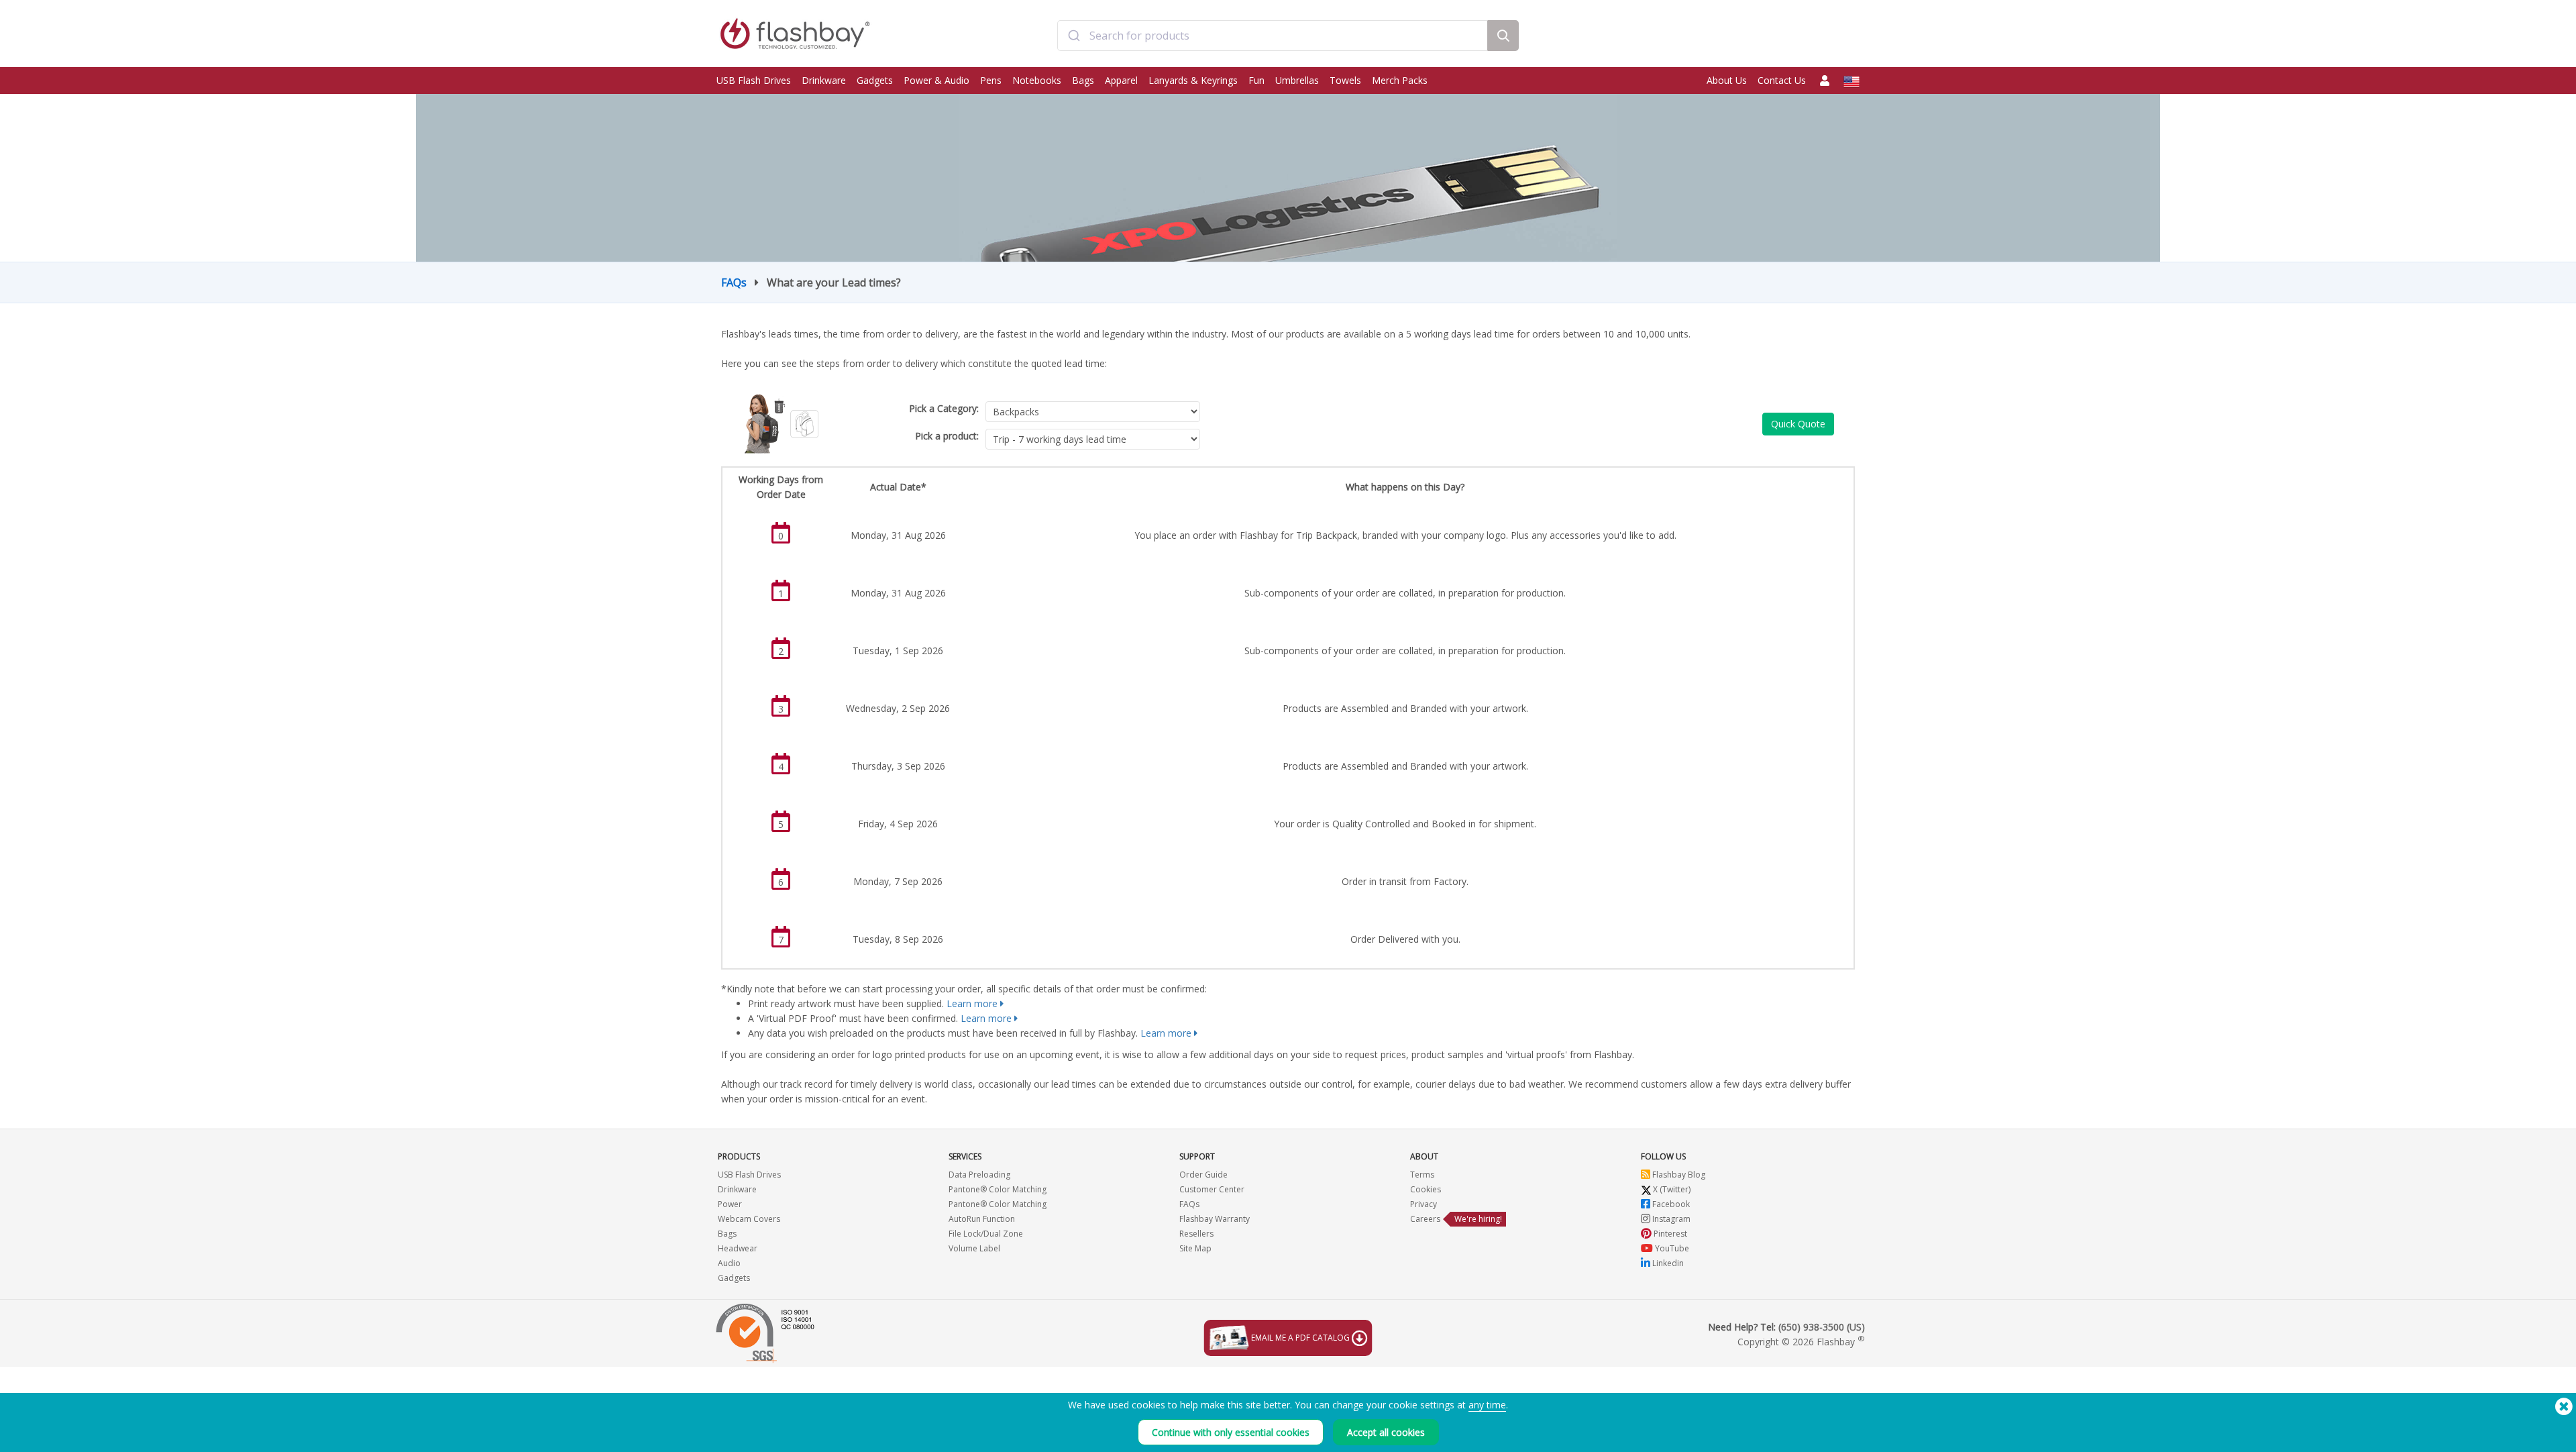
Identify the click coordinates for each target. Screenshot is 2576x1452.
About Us (1727, 80)
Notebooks (1037, 80)
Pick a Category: (944, 408)
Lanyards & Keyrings (1193, 80)
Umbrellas (1297, 80)
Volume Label (974, 1248)
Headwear (738, 1248)
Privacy (1424, 1204)
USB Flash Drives (754, 80)
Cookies (1426, 1189)
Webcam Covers (749, 1219)
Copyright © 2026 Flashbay (1801, 1342)
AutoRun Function (982, 1219)
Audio (729, 1263)
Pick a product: (947, 436)
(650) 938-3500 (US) (1822, 1327)
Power (730, 1204)
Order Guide (1203, 1175)
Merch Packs (1400, 80)
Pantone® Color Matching (998, 1189)
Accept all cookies (1386, 1432)
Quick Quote (1798, 424)
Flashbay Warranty (1215, 1219)
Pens (991, 80)
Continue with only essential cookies (1231, 1432)
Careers (1425, 1219)
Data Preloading (979, 1175)
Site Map (1195, 1248)
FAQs (734, 282)
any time (1487, 1405)
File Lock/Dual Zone (986, 1234)
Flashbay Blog (1678, 1175)
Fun (1256, 80)
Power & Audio (936, 80)
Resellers (1196, 1234)
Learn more (972, 1003)
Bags (1083, 80)
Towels (1345, 80)
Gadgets (875, 80)
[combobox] (1273, 36)
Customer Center (1212, 1189)
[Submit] (1074, 36)
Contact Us (1782, 80)
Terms (1422, 1175)
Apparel (1121, 80)
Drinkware (824, 80)
